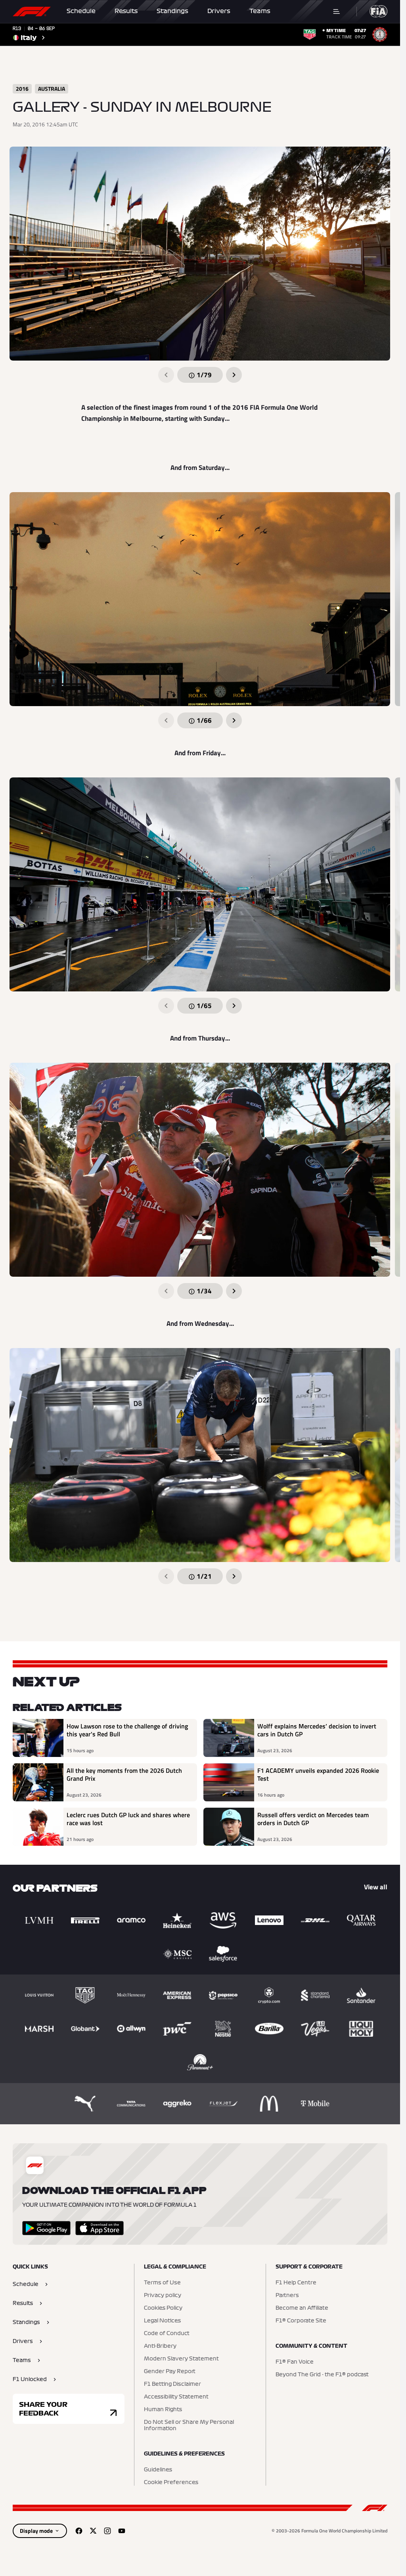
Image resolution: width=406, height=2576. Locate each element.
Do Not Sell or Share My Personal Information (189, 2425)
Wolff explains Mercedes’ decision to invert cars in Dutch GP (317, 1730)
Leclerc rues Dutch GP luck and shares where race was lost (128, 1819)
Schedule (81, 11)
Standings (172, 11)
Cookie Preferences (171, 2482)
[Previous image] (166, 375)
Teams (260, 11)
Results (126, 11)
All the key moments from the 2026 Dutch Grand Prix (124, 1775)
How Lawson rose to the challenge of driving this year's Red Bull (127, 1730)
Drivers (219, 11)
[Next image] (234, 375)
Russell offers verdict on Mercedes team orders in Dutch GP (313, 1819)
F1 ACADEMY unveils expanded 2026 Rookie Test (318, 1775)
